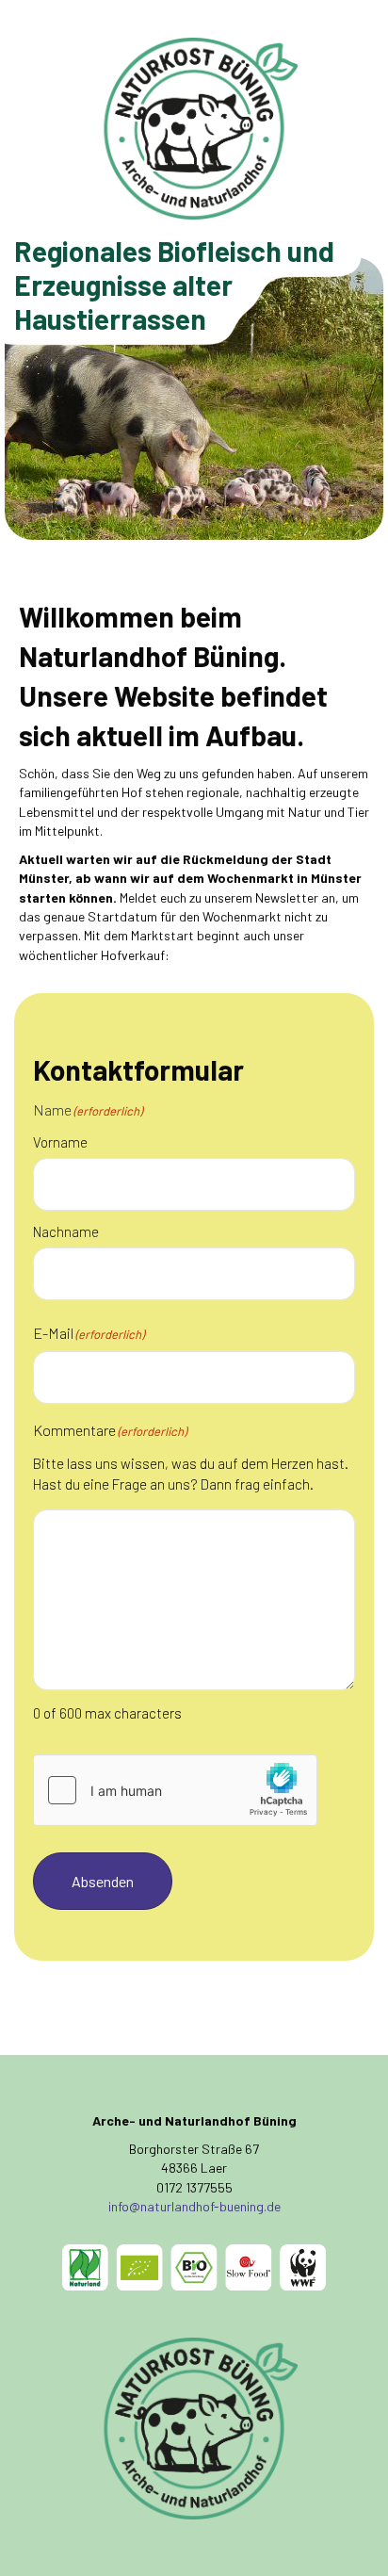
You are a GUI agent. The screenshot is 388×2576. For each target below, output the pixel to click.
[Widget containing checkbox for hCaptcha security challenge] (175, 1790)
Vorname (60, 1142)
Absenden (103, 1881)
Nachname (66, 1231)
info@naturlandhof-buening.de (194, 2206)
